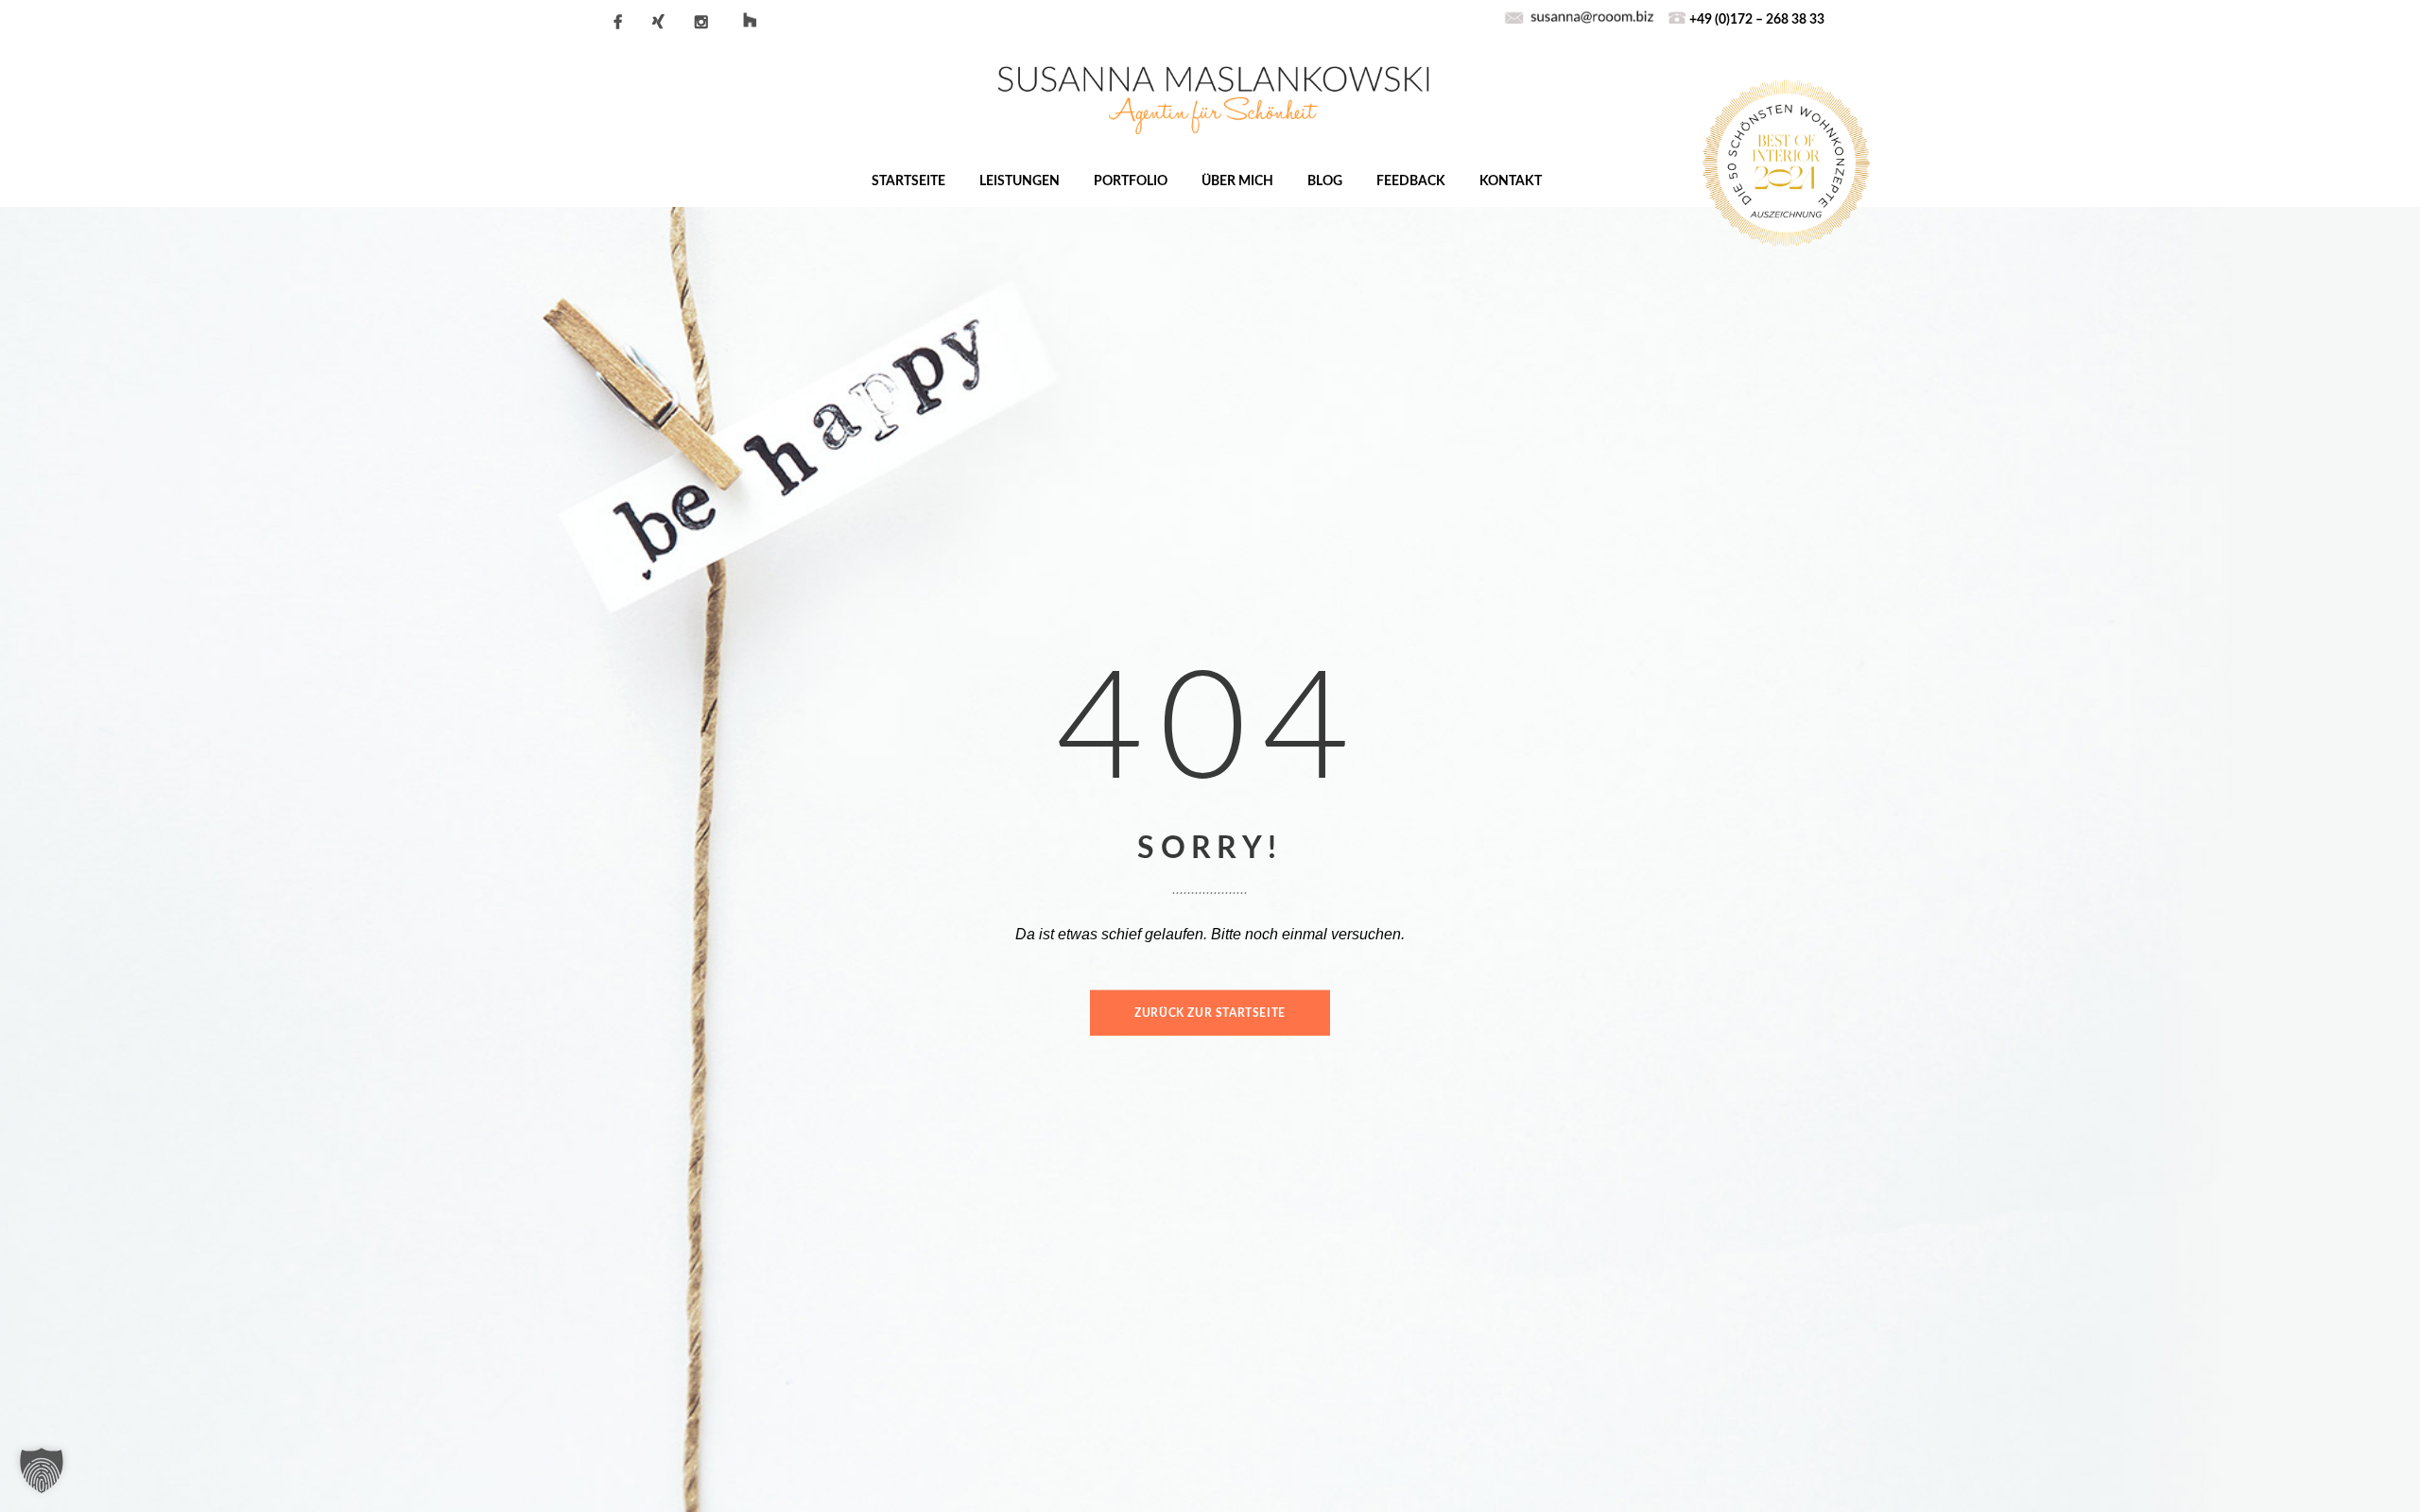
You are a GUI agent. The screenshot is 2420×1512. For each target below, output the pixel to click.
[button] (42, 1470)
